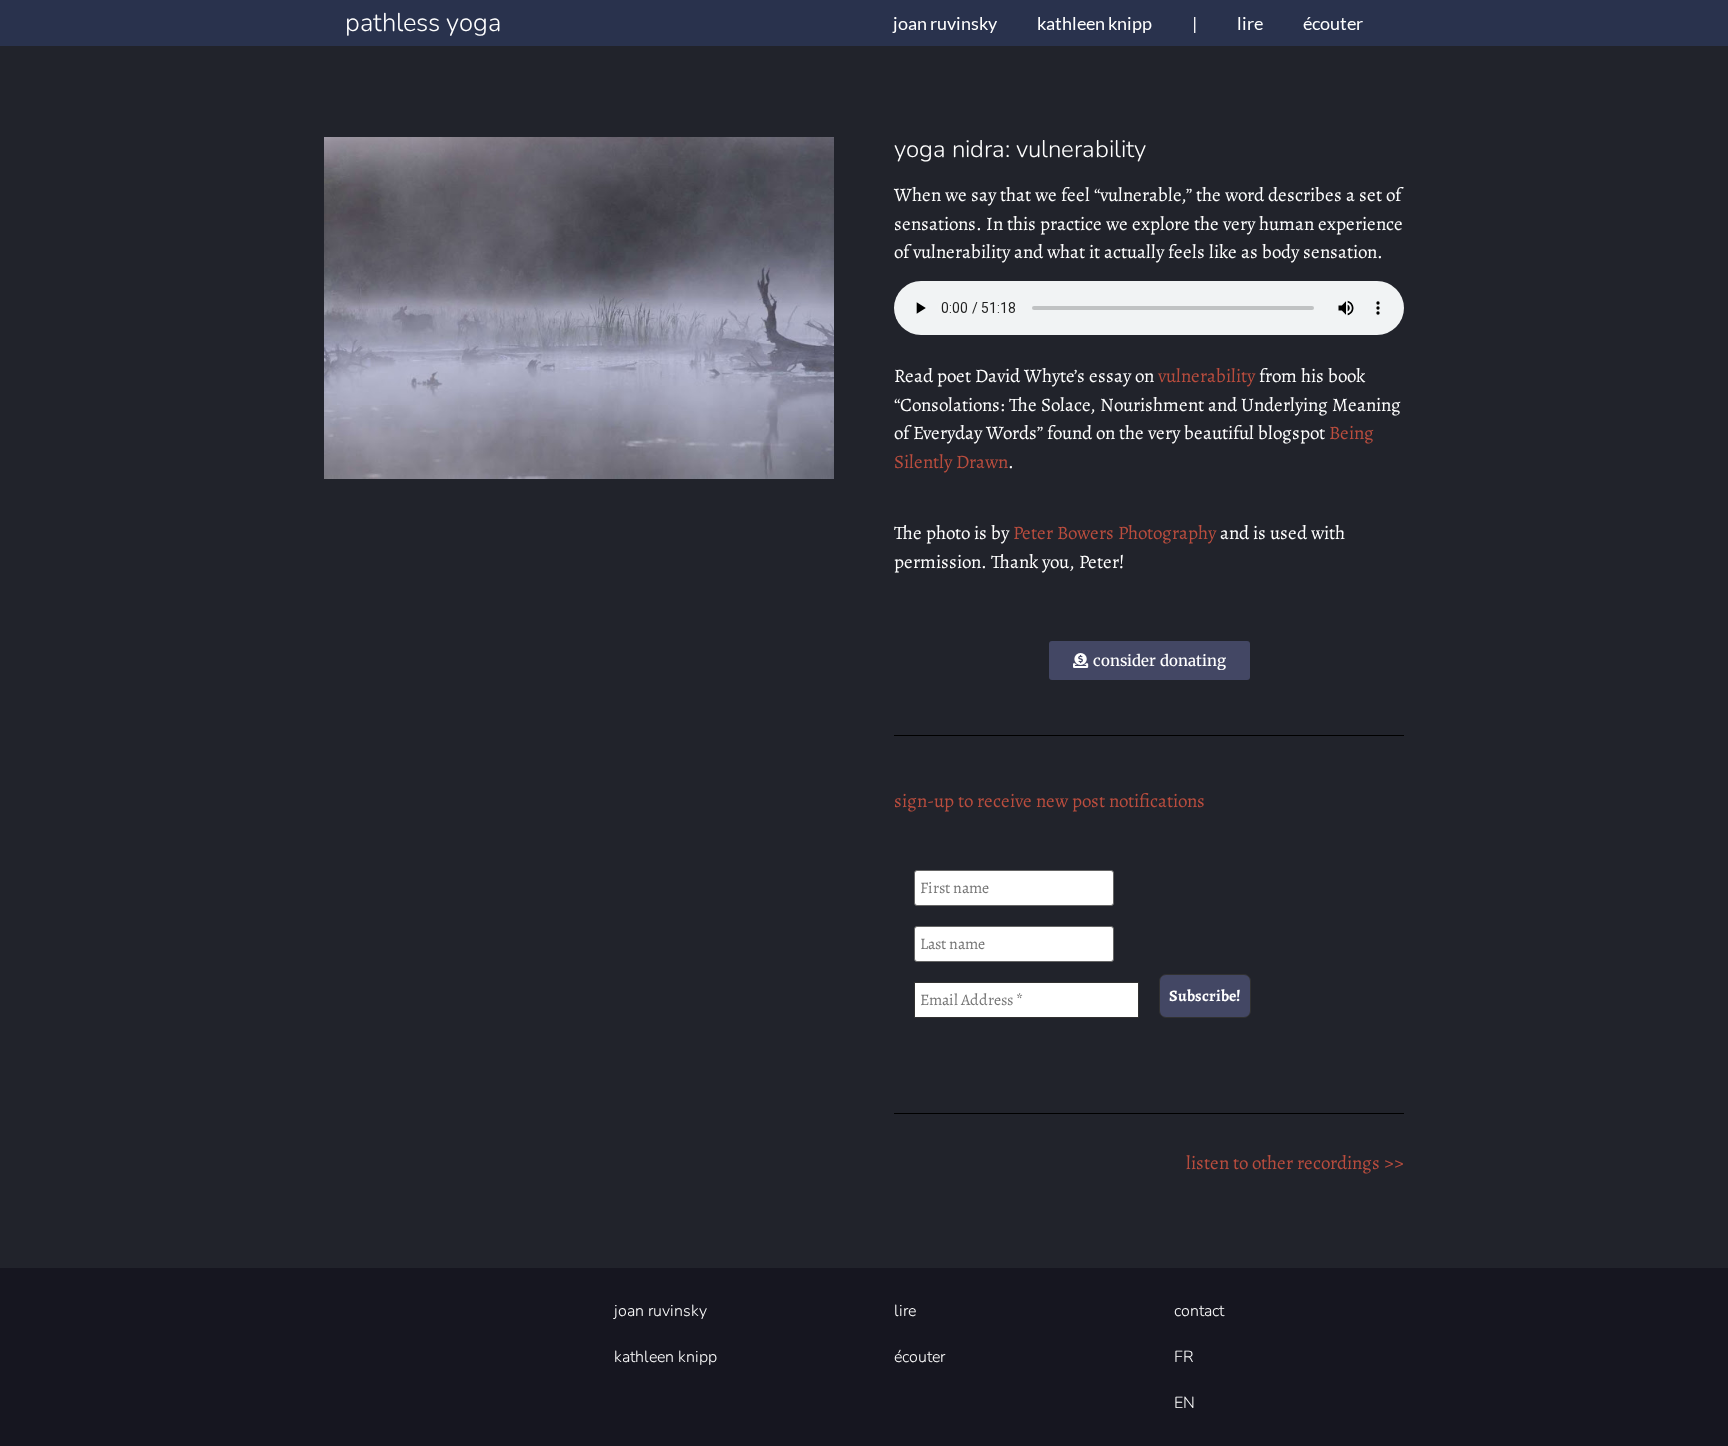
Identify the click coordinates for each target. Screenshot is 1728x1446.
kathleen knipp (1094, 23)
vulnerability (1206, 376)
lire (1250, 23)
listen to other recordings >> (1295, 1163)
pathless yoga (423, 22)
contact (1199, 1311)
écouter (1333, 23)
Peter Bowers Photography (1114, 533)
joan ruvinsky (945, 23)
